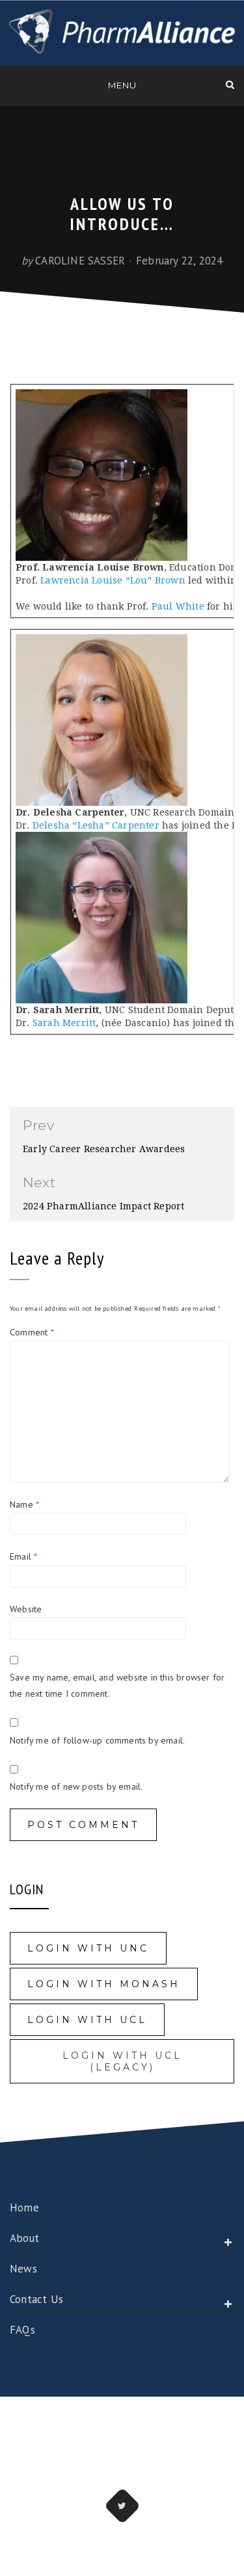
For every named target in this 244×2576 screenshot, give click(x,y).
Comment (32, 1332)
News (23, 2269)
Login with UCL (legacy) (122, 2061)
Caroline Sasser (80, 261)
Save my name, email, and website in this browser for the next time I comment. (117, 1685)
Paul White (178, 606)
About (24, 2238)
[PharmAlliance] (14, 84)
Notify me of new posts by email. (76, 1786)
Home (24, 2208)
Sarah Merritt (64, 1023)
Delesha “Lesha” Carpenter (95, 825)
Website (26, 1609)
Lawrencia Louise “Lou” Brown (113, 580)
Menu (122, 85)
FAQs (22, 2330)
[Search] (230, 84)
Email (23, 1556)
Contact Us (36, 2299)
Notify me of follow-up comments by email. (97, 1740)
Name (24, 1504)
